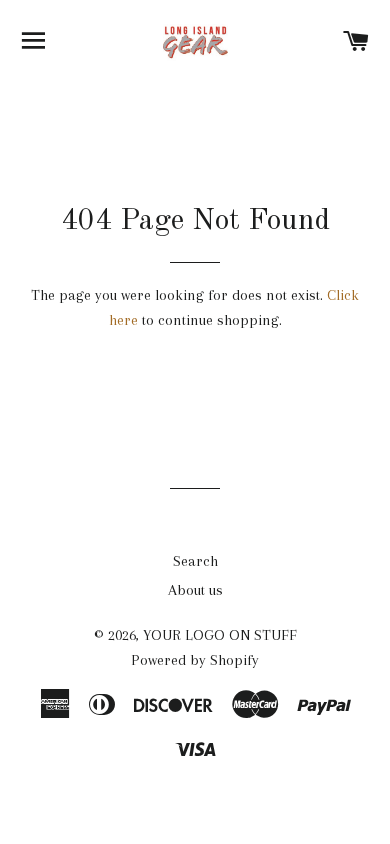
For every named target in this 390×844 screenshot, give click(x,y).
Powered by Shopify (195, 660)
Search (195, 561)
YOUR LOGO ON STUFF (220, 635)
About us (195, 590)
